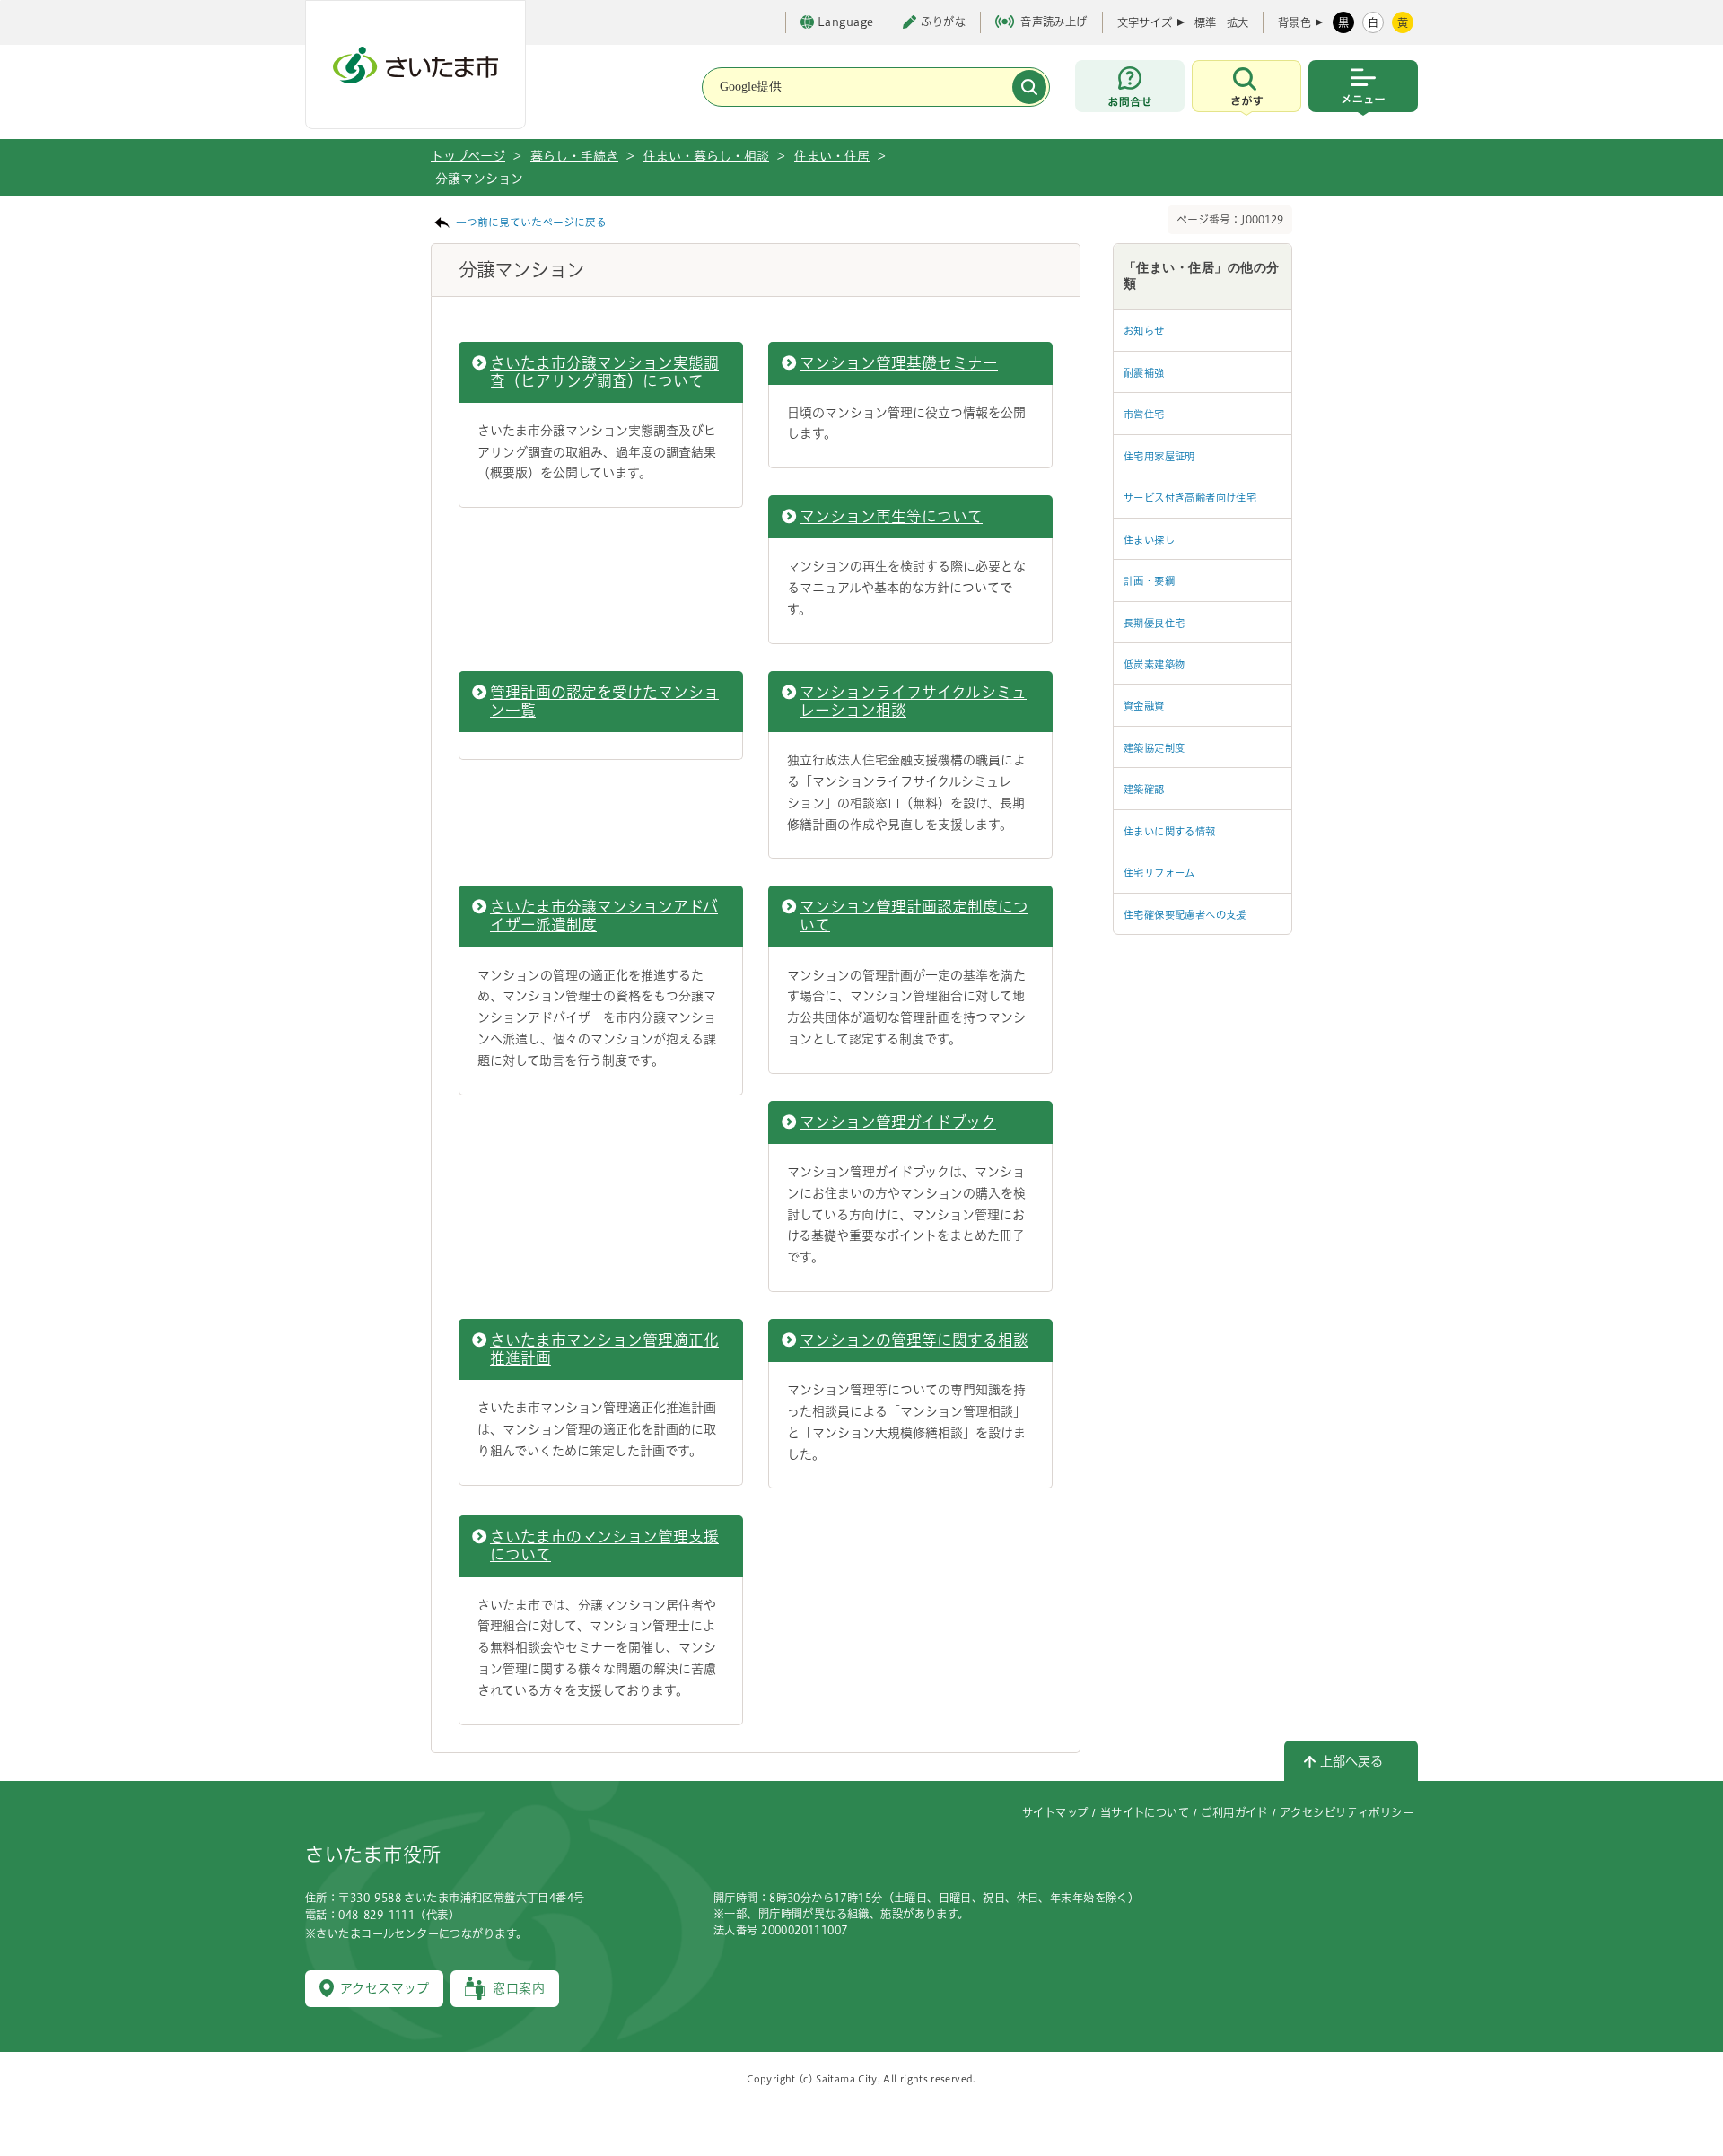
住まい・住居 (832, 156)
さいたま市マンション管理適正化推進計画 (604, 1349)
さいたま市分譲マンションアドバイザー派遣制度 (604, 916)
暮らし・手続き (574, 156)
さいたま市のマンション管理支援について (604, 1545)
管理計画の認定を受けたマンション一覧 (604, 701)
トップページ (468, 156)
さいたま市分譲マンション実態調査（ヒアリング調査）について (604, 372)
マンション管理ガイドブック (898, 1122)
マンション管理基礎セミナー (899, 363)
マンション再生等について (891, 516)
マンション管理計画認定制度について (914, 916)
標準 (1205, 22)
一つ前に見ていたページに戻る (531, 222)
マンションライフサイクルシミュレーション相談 (913, 701)
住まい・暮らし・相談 (706, 156)
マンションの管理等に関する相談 (914, 1340)
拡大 (1238, 22)
